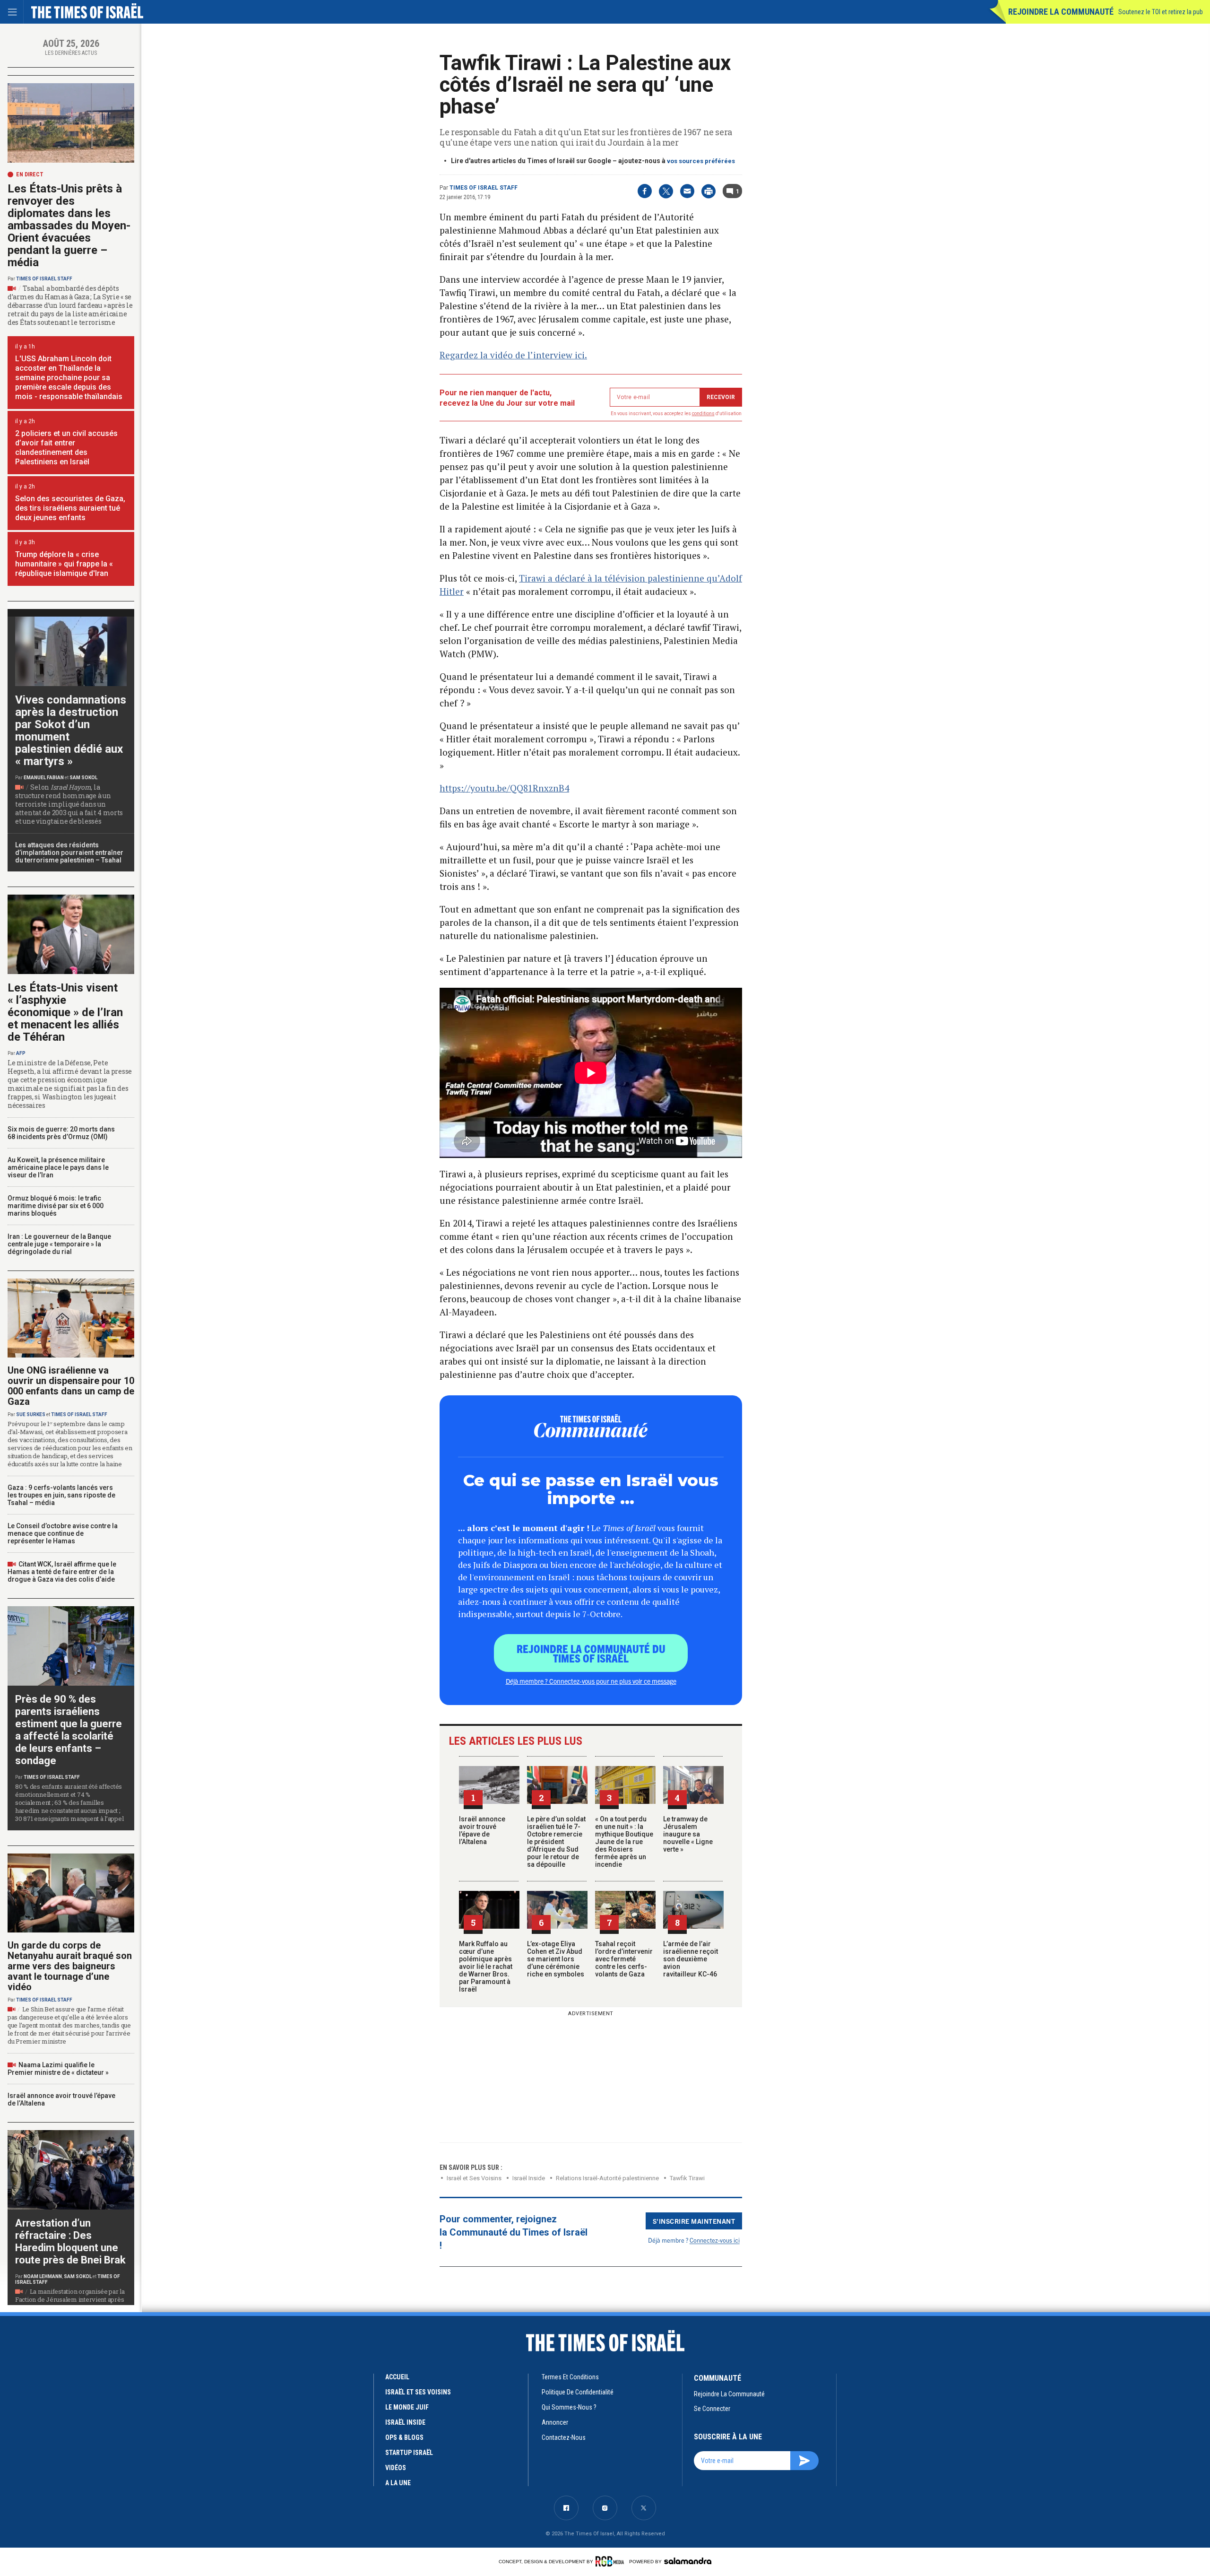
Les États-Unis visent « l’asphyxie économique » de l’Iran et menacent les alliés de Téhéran (65, 1012)
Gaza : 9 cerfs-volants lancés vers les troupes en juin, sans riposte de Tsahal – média (61, 1495)
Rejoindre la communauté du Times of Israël (591, 1653)
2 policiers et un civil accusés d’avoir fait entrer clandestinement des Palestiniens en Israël (66, 448)
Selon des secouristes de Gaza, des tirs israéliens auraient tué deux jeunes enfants (70, 508)
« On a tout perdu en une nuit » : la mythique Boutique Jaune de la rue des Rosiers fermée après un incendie (624, 1842)
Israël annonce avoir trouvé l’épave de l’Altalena (482, 1830)
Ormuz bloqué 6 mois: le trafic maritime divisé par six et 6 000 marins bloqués (56, 1206)
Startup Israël (409, 2453)
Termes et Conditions (570, 2377)
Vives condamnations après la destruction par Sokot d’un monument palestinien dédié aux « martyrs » (71, 731)
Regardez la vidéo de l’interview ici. (513, 355)
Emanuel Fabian (44, 778)
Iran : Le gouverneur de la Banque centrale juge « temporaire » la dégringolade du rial (59, 1244)
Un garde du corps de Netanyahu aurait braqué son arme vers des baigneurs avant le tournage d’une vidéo (70, 1966)
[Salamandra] (688, 2561)
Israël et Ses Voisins (474, 2178)
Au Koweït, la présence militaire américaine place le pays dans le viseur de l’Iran (58, 1167)
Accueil (397, 2377)
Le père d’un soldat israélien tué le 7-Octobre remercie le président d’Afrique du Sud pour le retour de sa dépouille (556, 1842)
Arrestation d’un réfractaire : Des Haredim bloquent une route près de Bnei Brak (70, 2241)
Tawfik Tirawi (687, 2178)
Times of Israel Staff (484, 188)
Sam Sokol (83, 778)
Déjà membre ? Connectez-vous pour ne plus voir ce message (591, 1681)
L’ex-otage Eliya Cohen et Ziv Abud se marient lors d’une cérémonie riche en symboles (556, 1959)
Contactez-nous (564, 2437)
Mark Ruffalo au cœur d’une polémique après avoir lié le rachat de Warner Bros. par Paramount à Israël (486, 1967)
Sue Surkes (31, 1414)
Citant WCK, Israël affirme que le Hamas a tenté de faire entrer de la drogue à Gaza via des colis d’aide (62, 1572)
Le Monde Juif (407, 2407)
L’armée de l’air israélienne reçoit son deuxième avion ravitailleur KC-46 (691, 1959)
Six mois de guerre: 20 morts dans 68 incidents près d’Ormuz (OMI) (61, 1133)
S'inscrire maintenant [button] (694, 2221)
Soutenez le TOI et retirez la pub (1161, 12)
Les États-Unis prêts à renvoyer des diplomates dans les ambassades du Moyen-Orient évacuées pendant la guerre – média (69, 226)
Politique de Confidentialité (578, 2392)
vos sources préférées (701, 161)
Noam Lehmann (43, 2276)
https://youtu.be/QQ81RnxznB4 (504, 788)
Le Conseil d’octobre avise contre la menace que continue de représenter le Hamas (63, 1533)
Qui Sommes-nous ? (569, 2407)
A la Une (398, 2483)
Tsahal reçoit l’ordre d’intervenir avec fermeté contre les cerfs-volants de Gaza (624, 1959)
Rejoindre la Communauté (1061, 12)
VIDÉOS (396, 2468)
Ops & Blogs (404, 2437)
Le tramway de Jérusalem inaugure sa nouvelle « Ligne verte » (688, 1834)
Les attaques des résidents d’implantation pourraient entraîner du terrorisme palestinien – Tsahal (69, 853)
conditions (703, 413)
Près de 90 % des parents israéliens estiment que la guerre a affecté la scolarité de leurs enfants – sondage (69, 1730)
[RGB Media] (611, 2561)
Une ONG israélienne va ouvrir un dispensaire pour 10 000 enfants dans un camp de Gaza (71, 1386)
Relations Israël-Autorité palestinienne (607, 2178)
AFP (21, 1053)
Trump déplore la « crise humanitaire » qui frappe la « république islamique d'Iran (64, 564)
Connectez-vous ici (715, 2240)
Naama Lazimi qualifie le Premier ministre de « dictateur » (58, 2069)
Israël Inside (529, 2178)
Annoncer (555, 2422)
